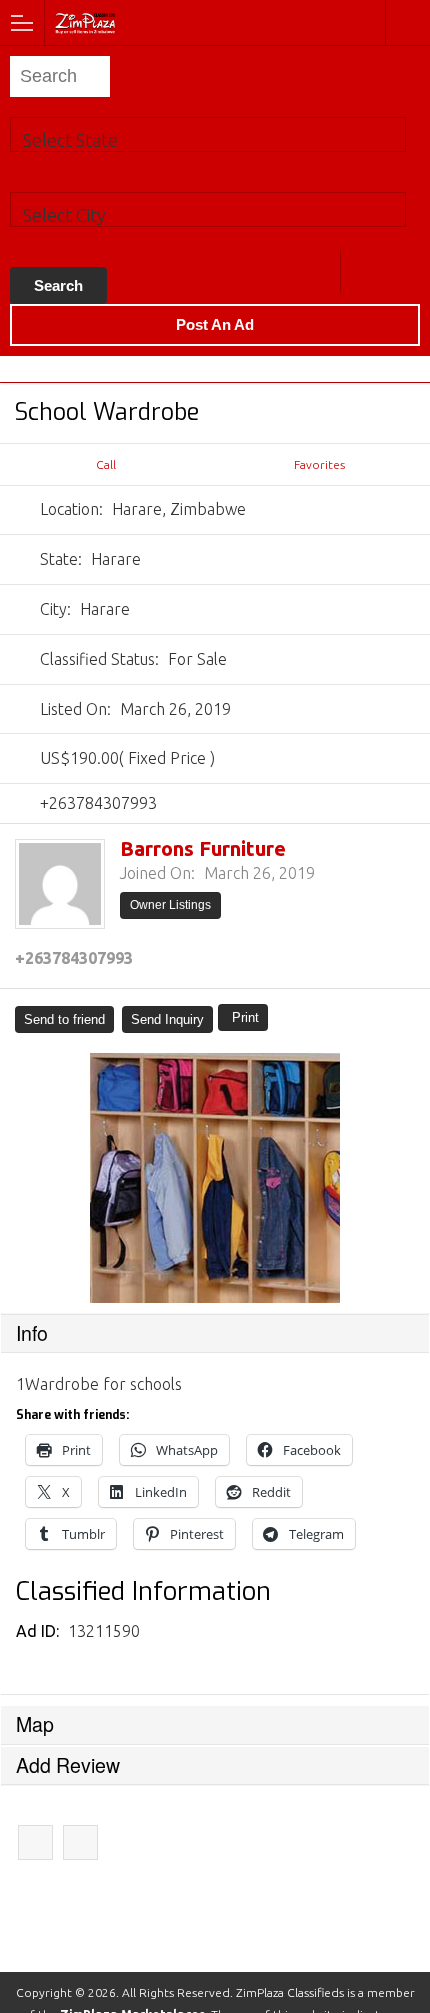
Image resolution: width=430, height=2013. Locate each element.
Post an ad (215, 324)
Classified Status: (99, 659)
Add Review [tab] (68, 1765)
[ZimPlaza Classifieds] (138, 21)
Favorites (319, 464)
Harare (362, 271)
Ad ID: (39, 1631)
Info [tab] (32, 1333)
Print (245, 1017)
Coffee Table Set (80, 1842)
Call (106, 464)
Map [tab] (35, 1724)
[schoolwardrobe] (215, 1178)
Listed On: (75, 709)
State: (61, 559)
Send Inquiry (167, 1019)
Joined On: (157, 873)
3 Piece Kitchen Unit (35, 1842)
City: (55, 609)
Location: (71, 509)
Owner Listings (170, 905)
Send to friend (64, 1019)
